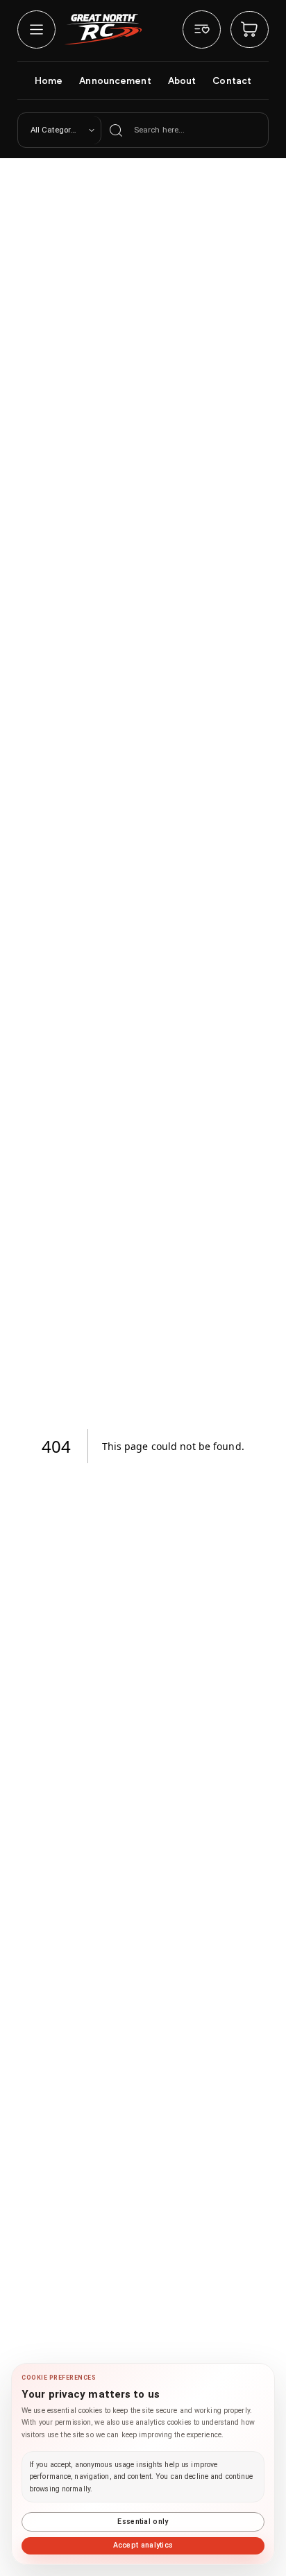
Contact (232, 80)
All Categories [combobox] (57, 130)
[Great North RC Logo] (103, 29)
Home (49, 80)
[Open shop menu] (36, 29)
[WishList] (202, 29)
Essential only (143, 2522)
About (182, 80)
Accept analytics (143, 2545)
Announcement (115, 80)
